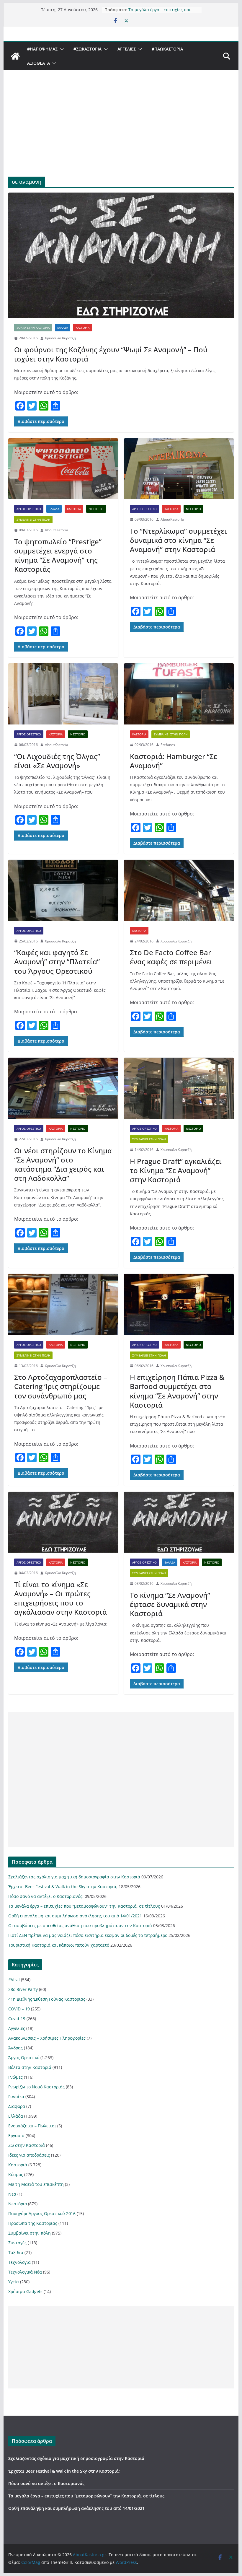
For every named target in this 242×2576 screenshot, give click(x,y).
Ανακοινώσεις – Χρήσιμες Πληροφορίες (47, 2038)
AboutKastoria (57, 530)
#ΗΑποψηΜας (42, 49)
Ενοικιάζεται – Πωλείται (32, 2126)
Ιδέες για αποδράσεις (29, 2155)
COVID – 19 (19, 2009)
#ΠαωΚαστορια (167, 49)
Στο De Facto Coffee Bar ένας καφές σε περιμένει (171, 957)
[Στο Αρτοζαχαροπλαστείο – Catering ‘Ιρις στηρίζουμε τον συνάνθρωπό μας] (63, 1304)
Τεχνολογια (19, 2262)
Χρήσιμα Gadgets (25, 2291)
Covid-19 (17, 2019)
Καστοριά (82, 328)
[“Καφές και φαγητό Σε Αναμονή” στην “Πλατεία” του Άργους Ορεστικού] (63, 890)
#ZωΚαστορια (88, 49)
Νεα (12, 2194)
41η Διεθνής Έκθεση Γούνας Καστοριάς (47, 1999)
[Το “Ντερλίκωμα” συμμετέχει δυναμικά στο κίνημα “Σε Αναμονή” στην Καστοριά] (179, 469)
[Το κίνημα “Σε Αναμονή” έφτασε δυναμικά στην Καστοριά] (179, 1522)
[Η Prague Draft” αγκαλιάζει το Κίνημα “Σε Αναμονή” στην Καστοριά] (179, 1088)
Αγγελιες (127, 49)
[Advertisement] (121, 132)
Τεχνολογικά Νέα (25, 2272)
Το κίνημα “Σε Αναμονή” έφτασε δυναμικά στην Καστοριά (170, 1604)
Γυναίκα (16, 2097)
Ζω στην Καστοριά (27, 2145)
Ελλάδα (63, 328)
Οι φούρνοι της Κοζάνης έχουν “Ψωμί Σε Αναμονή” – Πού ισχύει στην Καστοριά (111, 354)
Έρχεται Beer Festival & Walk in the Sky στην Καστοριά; (63, 1887)
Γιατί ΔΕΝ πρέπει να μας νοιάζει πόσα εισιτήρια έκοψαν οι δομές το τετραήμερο (88, 1935)
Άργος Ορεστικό (29, 509)
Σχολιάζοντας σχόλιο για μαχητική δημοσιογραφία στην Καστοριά (74, 1877)
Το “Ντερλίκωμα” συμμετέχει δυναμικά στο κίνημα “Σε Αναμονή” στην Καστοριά (178, 540)
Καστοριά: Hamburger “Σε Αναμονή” (174, 761)
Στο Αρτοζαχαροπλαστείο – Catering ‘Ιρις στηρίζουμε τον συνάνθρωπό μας (61, 1386)
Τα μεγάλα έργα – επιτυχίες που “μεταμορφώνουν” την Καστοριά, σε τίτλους (84, 1906)
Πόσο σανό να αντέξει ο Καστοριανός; (46, 1896)
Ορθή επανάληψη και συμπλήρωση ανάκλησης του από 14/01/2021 (75, 1916)
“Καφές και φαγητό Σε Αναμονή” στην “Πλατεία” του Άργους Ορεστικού (57, 961)
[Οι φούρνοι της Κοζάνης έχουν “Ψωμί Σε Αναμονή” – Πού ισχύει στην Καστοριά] (121, 255)
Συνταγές (17, 2243)
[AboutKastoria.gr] (15, 56)
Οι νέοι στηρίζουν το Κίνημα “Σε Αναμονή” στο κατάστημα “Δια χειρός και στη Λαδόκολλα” (63, 1164)
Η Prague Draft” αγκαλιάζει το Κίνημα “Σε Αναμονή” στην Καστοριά (176, 1170)
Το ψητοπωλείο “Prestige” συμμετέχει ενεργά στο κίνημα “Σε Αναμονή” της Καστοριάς (58, 555)
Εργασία (16, 2135)
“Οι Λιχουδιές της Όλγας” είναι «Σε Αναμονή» (57, 761)
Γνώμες (15, 2077)
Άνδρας (15, 2048)
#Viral (14, 1980)
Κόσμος (16, 2174)
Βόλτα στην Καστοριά (33, 328)
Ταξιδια (16, 2252)
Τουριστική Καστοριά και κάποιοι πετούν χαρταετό (59, 1945)
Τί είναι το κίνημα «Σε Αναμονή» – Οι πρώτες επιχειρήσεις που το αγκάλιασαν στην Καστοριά (60, 1598)
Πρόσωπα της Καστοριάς (33, 2223)
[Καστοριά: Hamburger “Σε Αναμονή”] (179, 694)
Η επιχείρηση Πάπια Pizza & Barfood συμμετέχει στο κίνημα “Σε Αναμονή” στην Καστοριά (177, 1391)
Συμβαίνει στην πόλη (33, 520)
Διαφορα (17, 2106)
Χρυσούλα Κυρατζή (60, 338)
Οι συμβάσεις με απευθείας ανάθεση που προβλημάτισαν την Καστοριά (80, 1926)
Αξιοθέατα (39, 63)
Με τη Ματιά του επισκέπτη (36, 2184)
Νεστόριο (96, 509)
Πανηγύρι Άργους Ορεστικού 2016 (42, 2213)
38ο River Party (23, 1989)
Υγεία (14, 2282)
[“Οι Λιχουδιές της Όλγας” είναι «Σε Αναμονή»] (63, 694)
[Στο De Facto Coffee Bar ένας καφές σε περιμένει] (179, 890)
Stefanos (168, 745)
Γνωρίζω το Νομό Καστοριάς (36, 2087)
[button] (61, 49)
